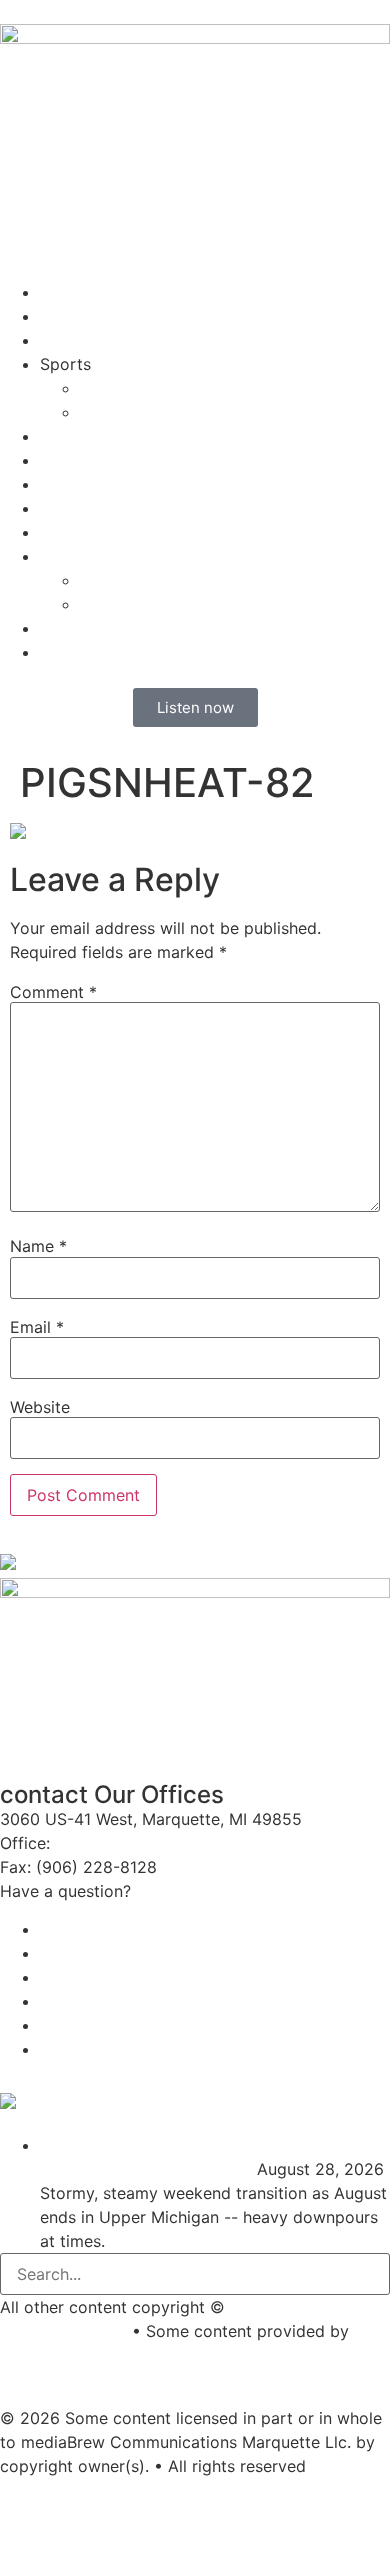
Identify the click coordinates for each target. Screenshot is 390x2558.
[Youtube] (25, 2503)
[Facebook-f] (80, 2503)
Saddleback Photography (96, 2355)
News (61, 316)
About (63, 436)
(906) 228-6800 (122, 1843)
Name (38, 1246)
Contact (70, 460)
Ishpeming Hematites (159, 388)
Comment (53, 992)
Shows (65, 340)
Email (37, 1327)
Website (40, 1407)
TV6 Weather (309, 2105)
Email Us (169, 1891)
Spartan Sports (138, 412)
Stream (67, 292)
